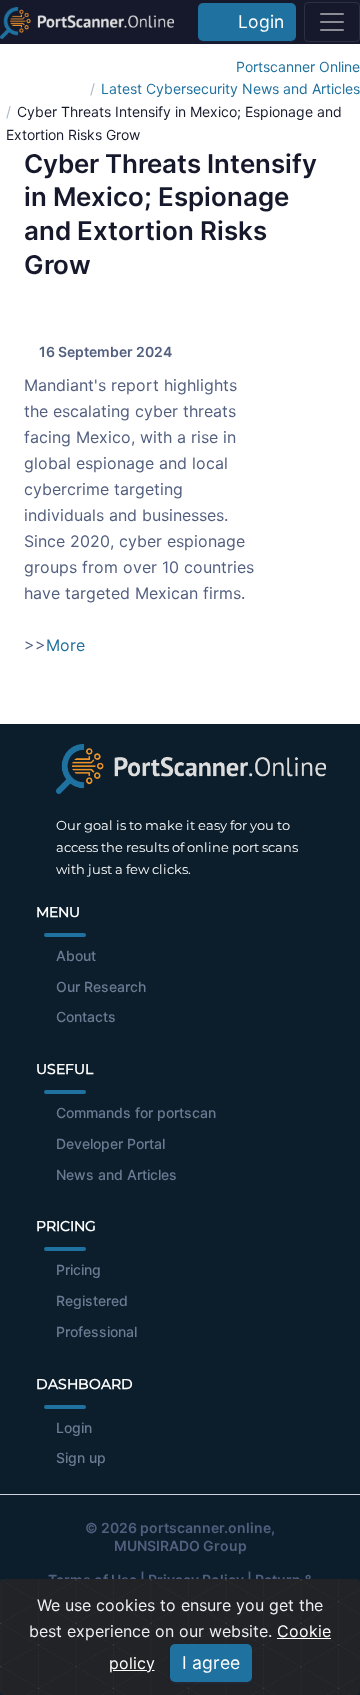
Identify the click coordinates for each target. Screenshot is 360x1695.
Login (256, 21)
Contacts (86, 1016)
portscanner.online (205, 1527)
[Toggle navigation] (332, 22)
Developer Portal (110, 1143)
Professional (96, 1331)
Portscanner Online (298, 66)
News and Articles (116, 1174)
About (76, 955)
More (65, 645)
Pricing (78, 1269)
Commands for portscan (136, 1112)
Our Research (101, 986)
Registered (92, 1300)
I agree (211, 1662)
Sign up (81, 1457)
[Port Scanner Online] (87, 22)
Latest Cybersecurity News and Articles (230, 88)
